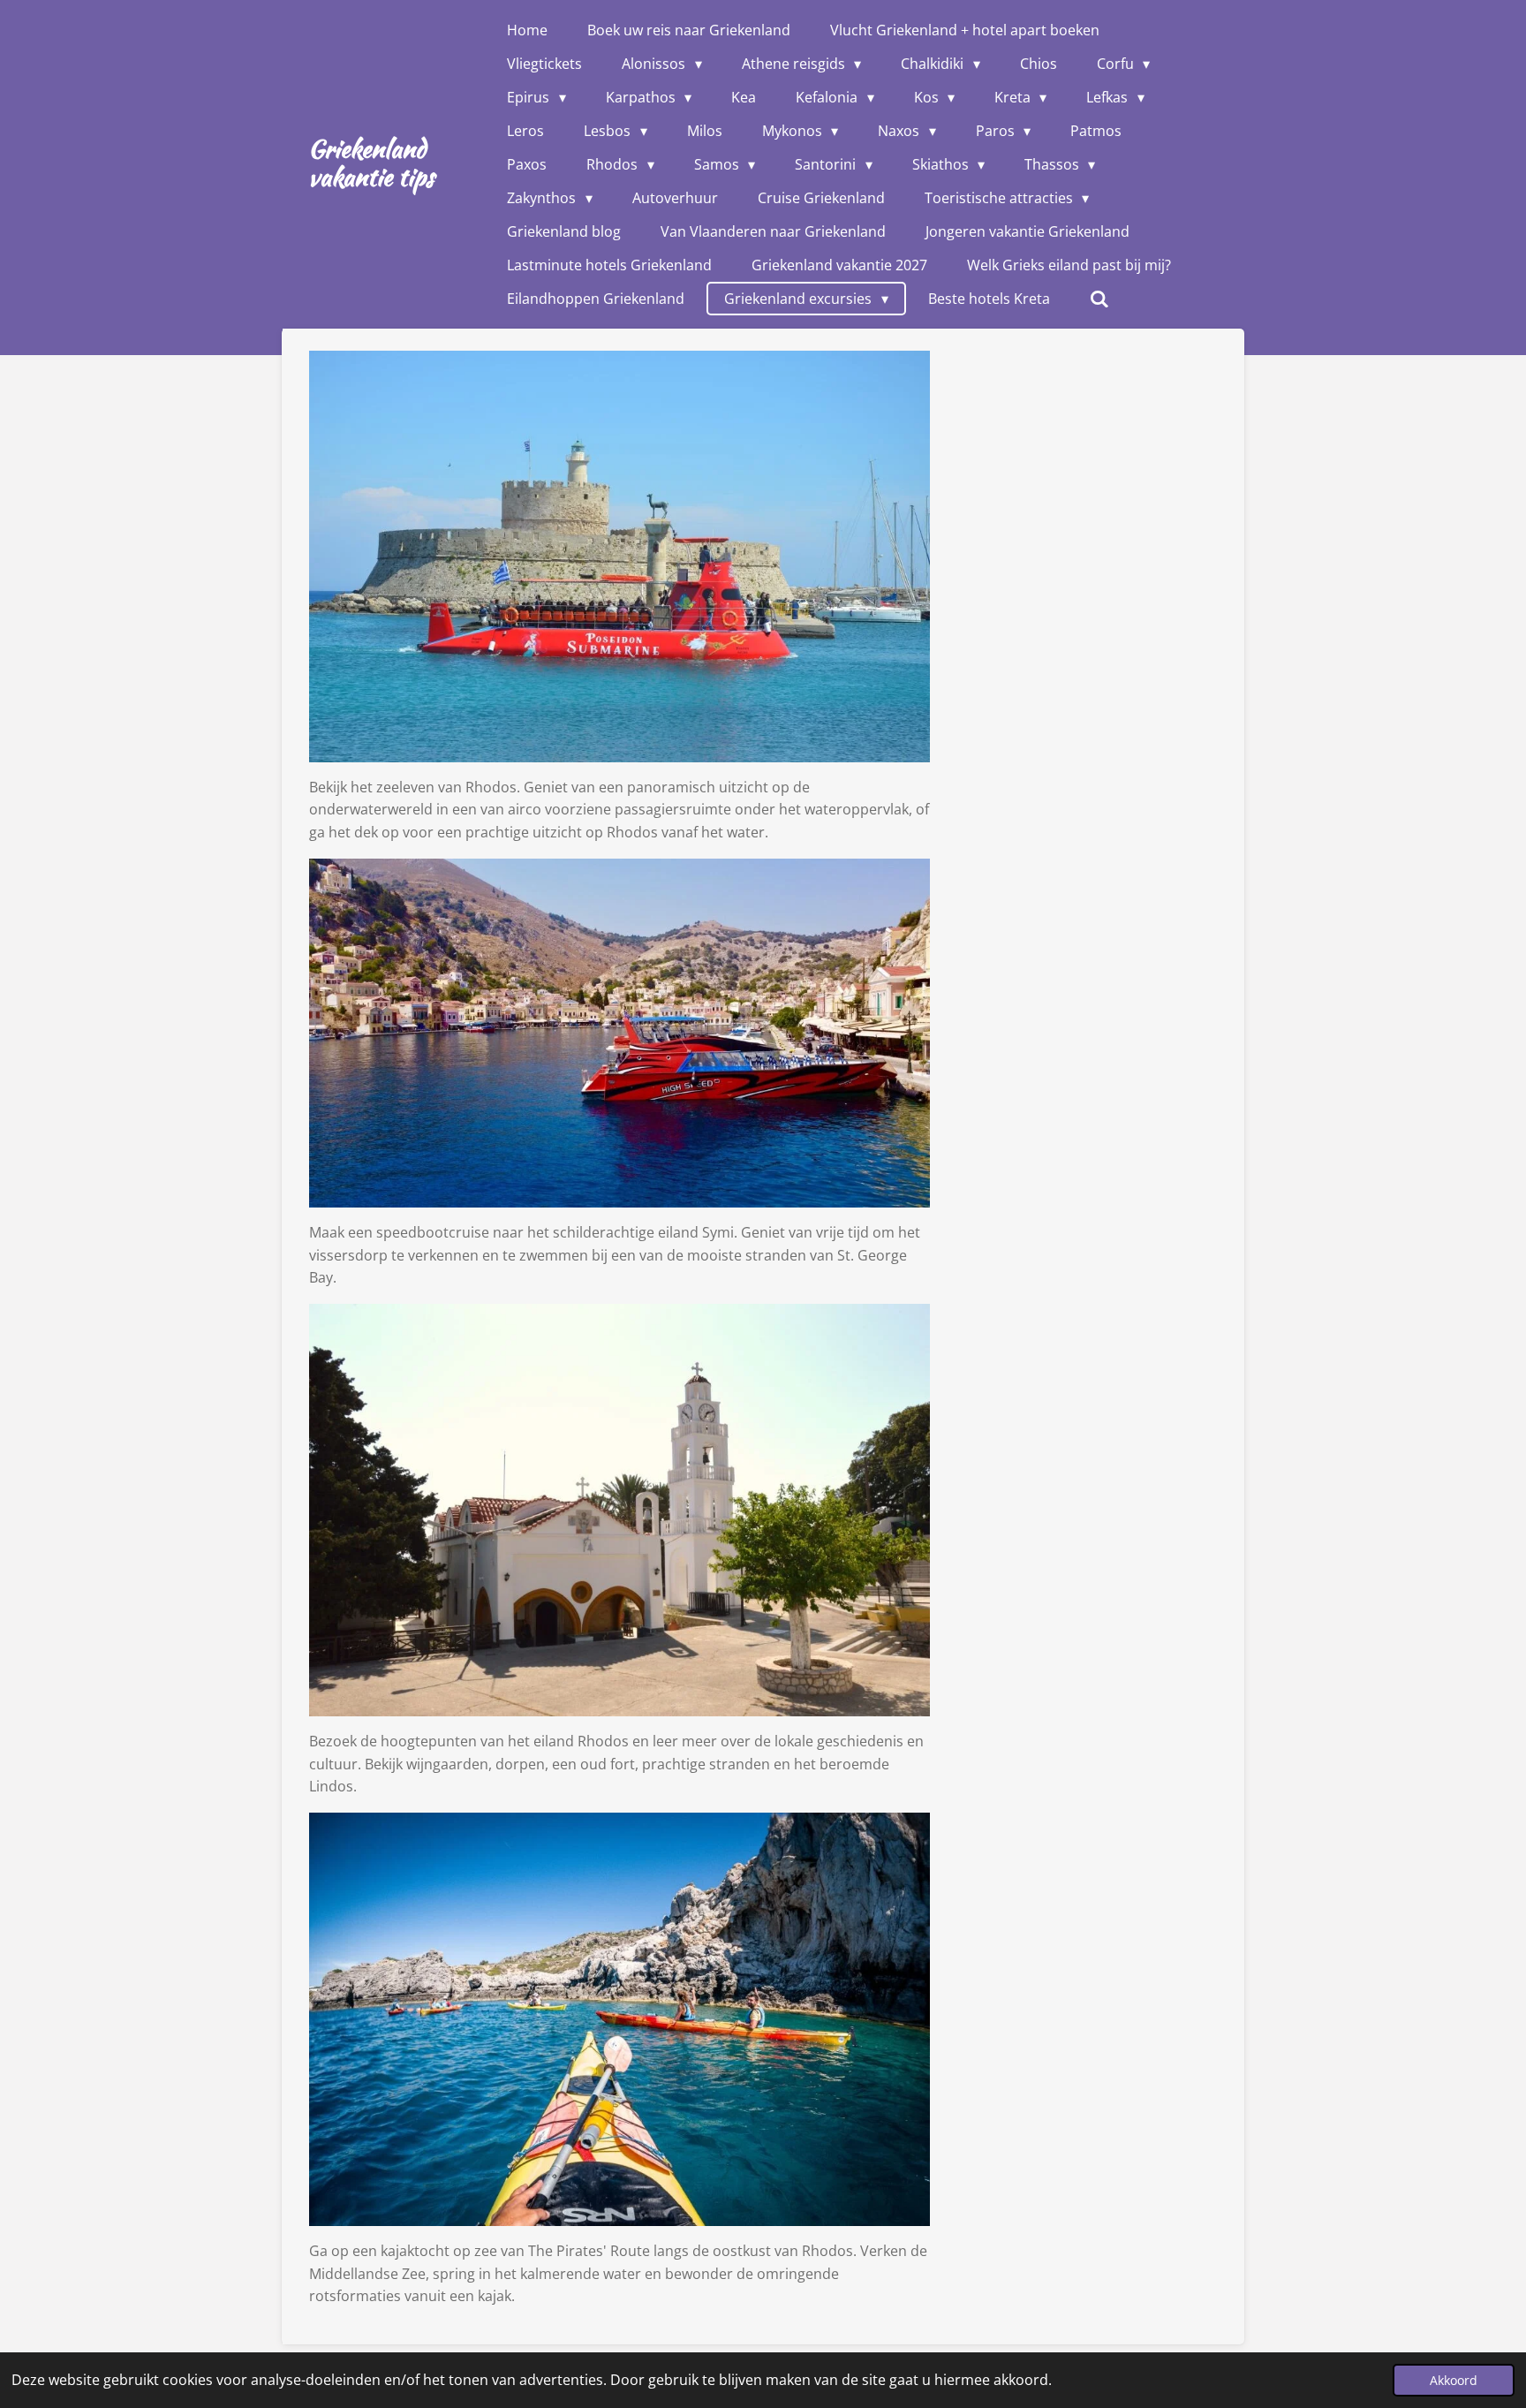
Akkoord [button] (1454, 2380)
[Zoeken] (1099, 299)
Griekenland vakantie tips (371, 163)
